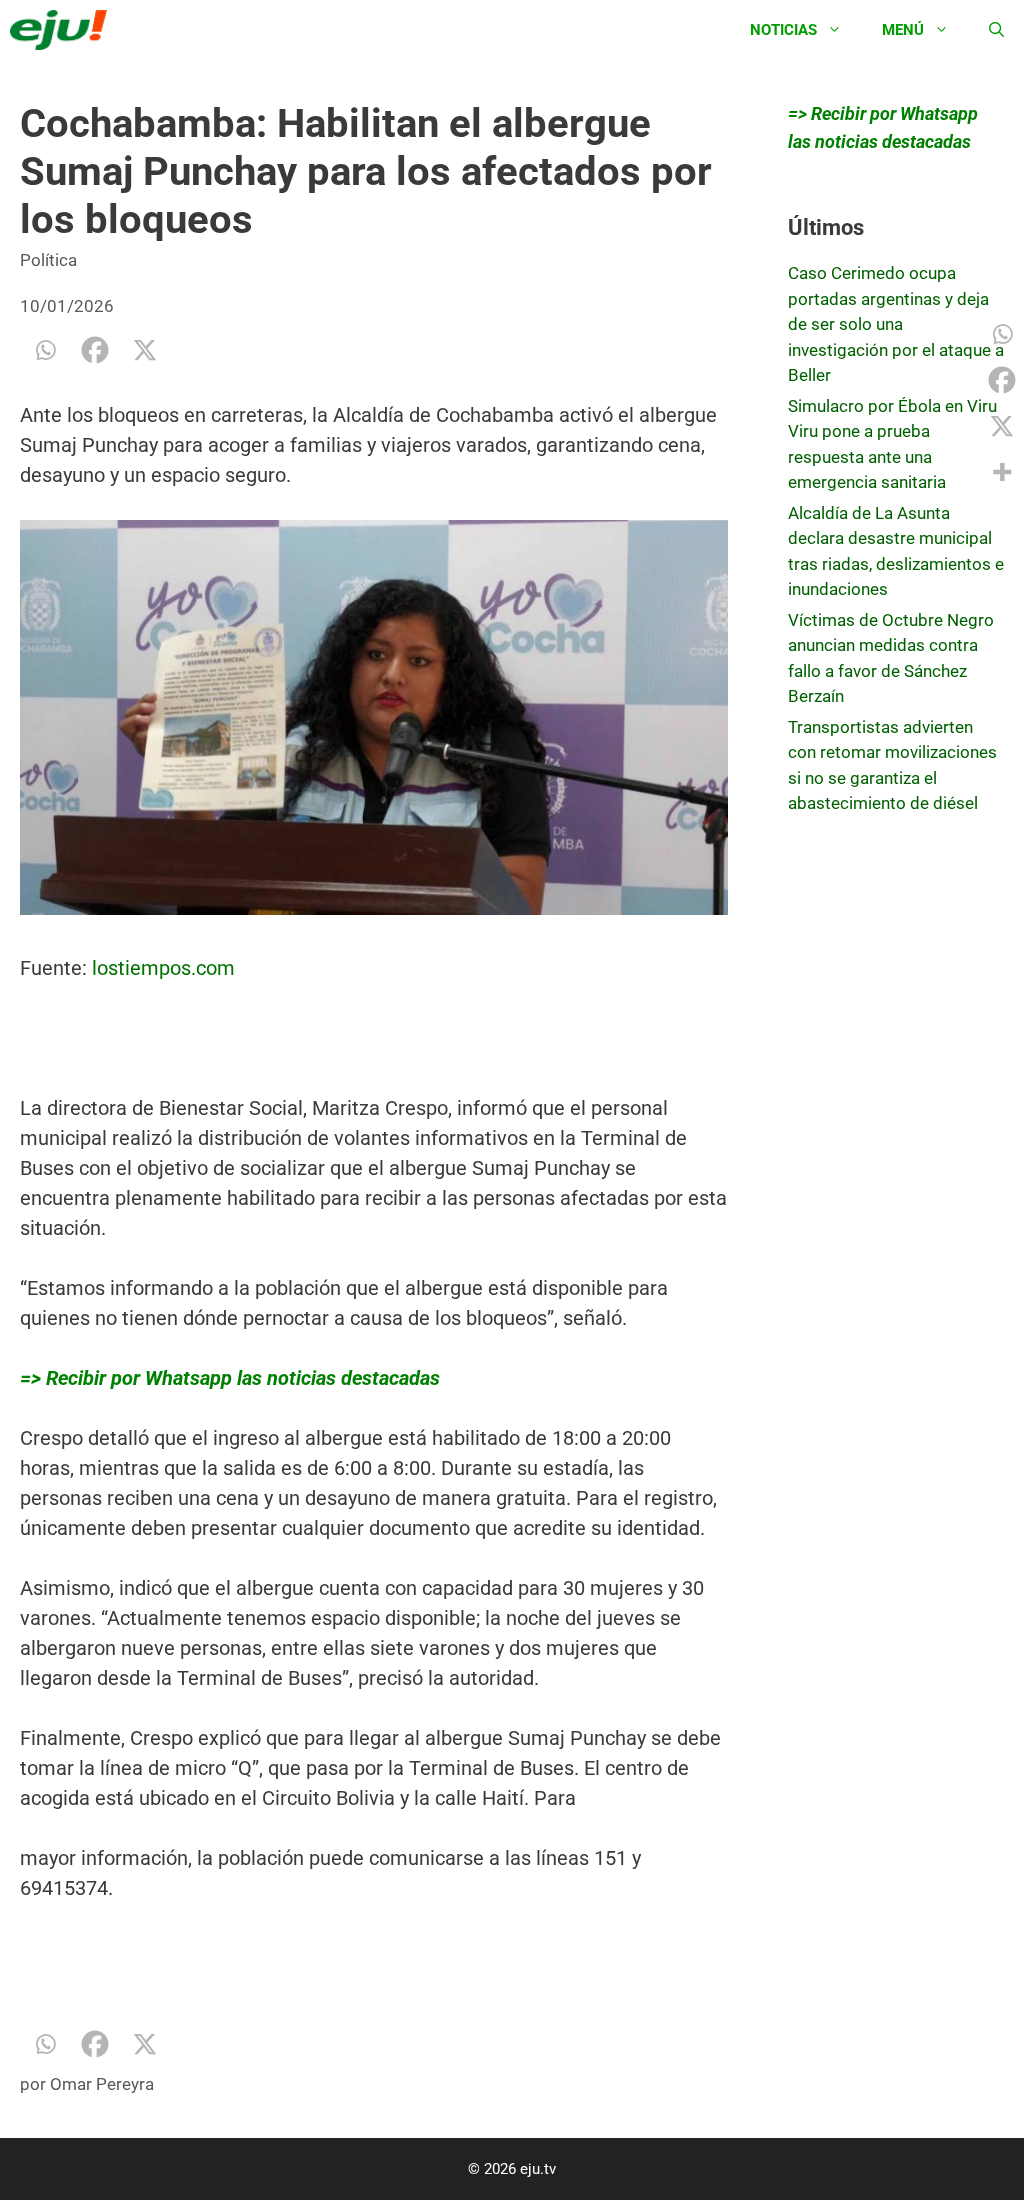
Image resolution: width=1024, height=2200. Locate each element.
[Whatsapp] (45, 350)
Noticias (783, 30)
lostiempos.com (163, 968)
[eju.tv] (63, 30)
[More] (1002, 472)
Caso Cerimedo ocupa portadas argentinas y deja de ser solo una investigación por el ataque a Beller (896, 324)
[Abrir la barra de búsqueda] (996, 30)
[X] (145, 350)
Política (48, 260)
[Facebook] (95, 350)
